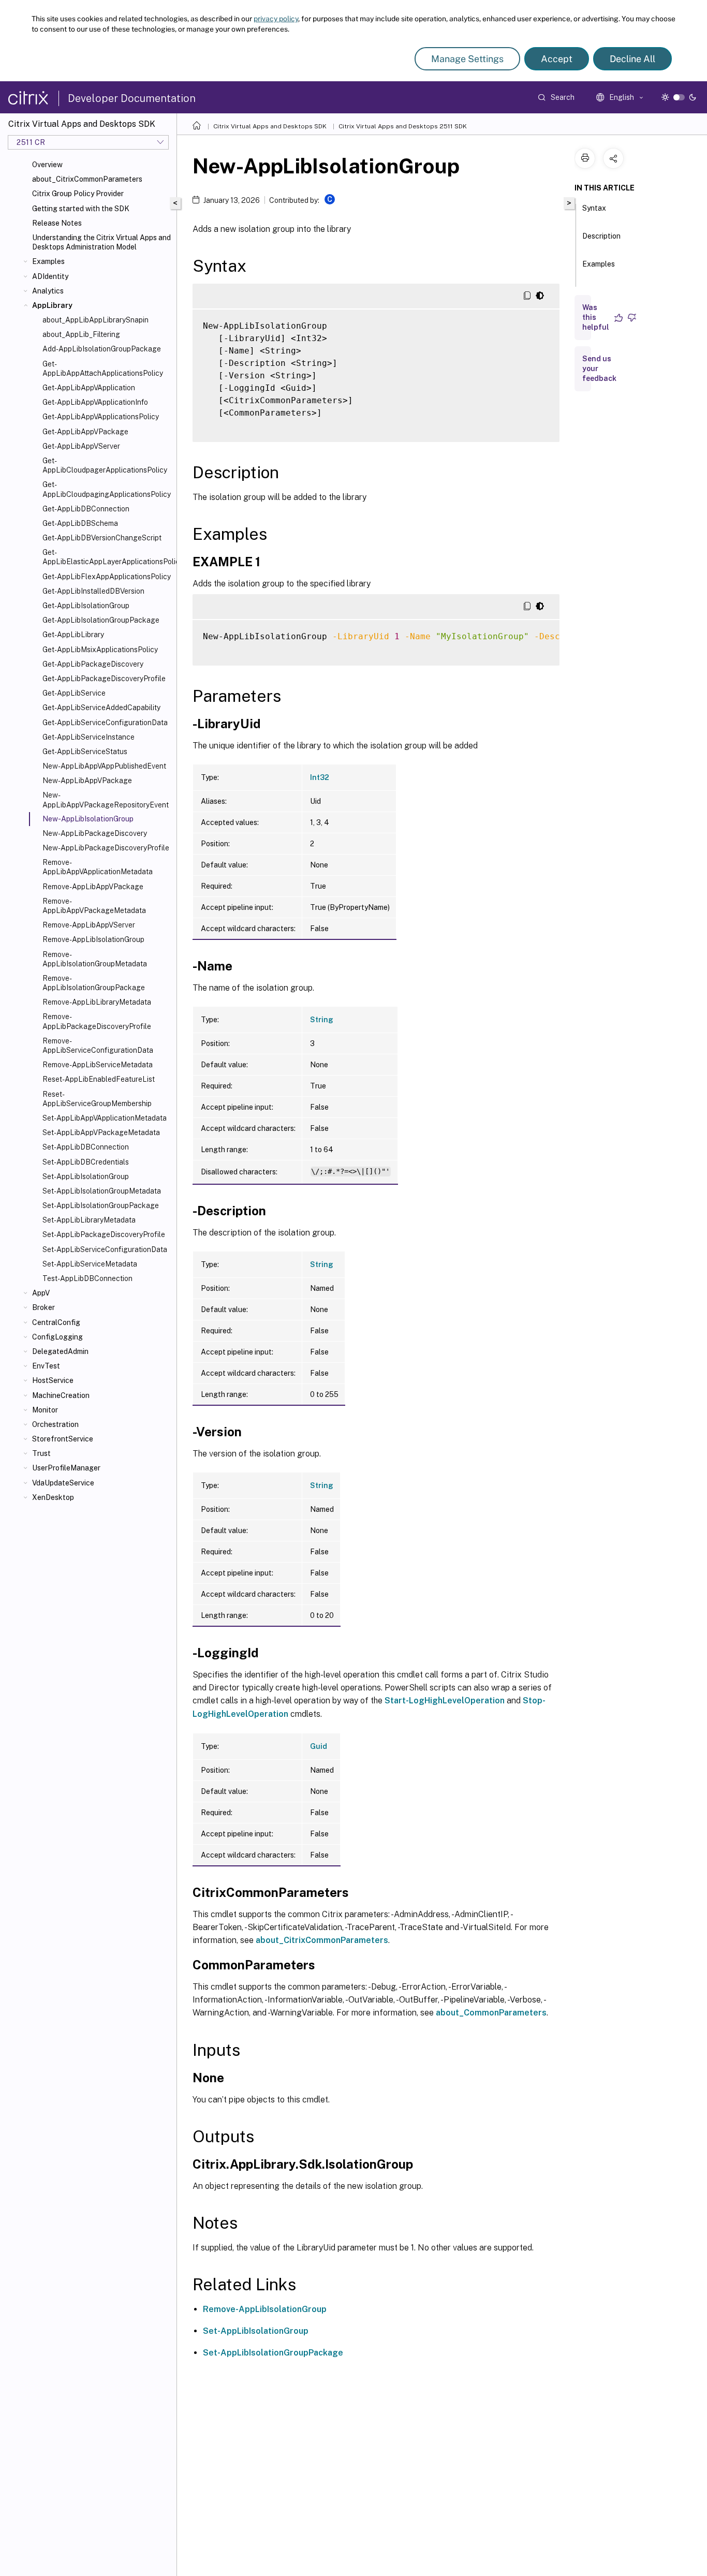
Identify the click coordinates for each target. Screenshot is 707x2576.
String (322, 1020)
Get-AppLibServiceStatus (85, 752)
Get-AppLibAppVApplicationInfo (95, 402)
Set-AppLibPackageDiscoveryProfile (104, 1234)
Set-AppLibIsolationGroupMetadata (102, 1191)
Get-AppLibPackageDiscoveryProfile (104, 679)
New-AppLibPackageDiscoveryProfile (106, 848)
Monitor (45, 1410)
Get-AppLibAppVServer (81, 446)
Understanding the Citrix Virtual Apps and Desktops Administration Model (101, 242)
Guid (319, 1746)
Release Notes (57, 223)
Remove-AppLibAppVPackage (93, 887)
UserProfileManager (66, 1468)
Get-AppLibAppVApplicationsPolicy (101, 417)
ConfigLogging (57, 1337)
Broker (43, 1307)
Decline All (632, 59)
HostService (53, 1380)
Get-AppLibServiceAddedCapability (101, 708)
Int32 (320, 777)
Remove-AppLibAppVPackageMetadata (94, 906)
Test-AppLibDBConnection (87, 1278)
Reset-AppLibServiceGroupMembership (97, 1099)
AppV (41, 1293)
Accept (557, 59)
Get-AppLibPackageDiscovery (93, 664)
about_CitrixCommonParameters (87, 179)
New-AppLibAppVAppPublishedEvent (104, 766)
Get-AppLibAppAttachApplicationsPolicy (103, 369)
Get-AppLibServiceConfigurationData (105, 723)
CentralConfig (56, 1322)
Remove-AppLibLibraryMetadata (97, 1002)
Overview (47, 165)
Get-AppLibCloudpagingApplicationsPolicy (107, 489)
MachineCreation (61, 1395)
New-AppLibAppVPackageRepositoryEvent (106, 800)
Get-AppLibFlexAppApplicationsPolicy (107, 577)
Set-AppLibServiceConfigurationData (105, 1249)
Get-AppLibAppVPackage (85, 432)
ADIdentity (50, 276)
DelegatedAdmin (60, 1351)
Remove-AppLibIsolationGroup (93, 939)
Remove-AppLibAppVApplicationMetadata (98, 867)
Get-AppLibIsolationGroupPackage (101, 620)
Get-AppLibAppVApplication (89, 388)
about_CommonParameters (491, 2013)
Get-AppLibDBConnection (86, 509)
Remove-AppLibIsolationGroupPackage (94, 983)
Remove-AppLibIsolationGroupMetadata (95, 959)
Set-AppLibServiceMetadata (90, 1264)
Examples (48, 261)
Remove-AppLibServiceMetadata (98, 1065)
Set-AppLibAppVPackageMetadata (101, 1132)
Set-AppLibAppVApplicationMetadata (105, 1118)
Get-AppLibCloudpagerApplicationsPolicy (105, 465)
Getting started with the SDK (81, 209)
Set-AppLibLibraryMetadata (89, 1220)
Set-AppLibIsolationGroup (86, 1176)
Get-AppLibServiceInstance (89, 737)
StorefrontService (63, 1439)
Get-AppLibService (74, 693)
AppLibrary (52, 305)
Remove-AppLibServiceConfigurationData (98, 1046)
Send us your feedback (599, 369)
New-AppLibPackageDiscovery (95, 833)
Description (601, 236)
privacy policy (276, 19)
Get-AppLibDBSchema (80, 523)
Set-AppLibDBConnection (86, 1147)
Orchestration (55, 1424)
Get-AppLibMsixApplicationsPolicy (100, 650)
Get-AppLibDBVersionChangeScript (102, 538)
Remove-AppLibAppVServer (89, 925)
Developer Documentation (132, 98)
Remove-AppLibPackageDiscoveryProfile (97, 1021)
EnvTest (46, 1366)
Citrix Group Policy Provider (78, 194)
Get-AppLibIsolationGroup (86, 606)
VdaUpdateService (63, 1483)
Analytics (48, 291)
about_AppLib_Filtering (81, 334)
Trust (41, 1453)
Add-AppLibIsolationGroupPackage (102, 349)
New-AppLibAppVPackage (87, 781)
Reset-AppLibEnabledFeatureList (99, 1079)
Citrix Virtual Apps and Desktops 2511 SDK (403, 126)
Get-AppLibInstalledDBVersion (93, 591)
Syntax (594, 208)
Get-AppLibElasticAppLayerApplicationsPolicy (107, 557)
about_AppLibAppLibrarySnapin (95, 320)
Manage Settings (467, 59)
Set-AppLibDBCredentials (86, 1162)
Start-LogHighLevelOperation (445, 1701)
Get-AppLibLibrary (73, 635)
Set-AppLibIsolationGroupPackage (101, 1205)
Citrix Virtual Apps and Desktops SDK (270, 126)
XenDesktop (53, 1497)
